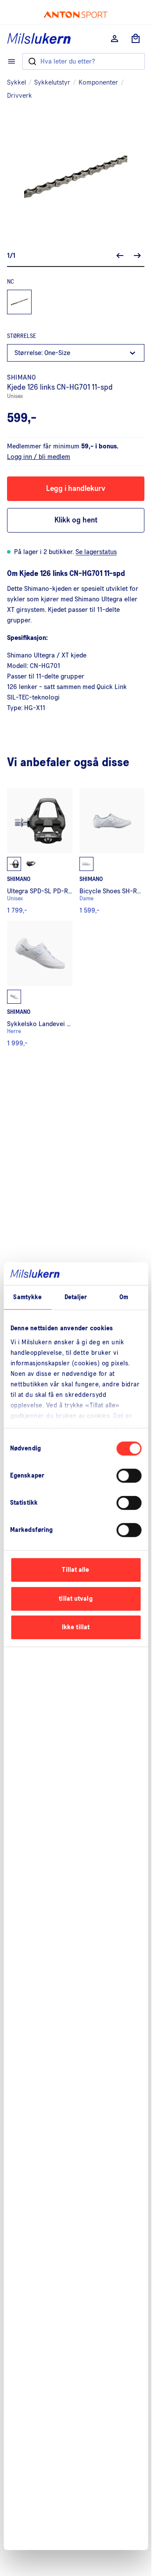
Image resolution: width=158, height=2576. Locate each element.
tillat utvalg (75, 1599)
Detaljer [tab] (76, 1297)
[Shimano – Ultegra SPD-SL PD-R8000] (40, 851)
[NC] (19, 302)
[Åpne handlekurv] (136, 39)
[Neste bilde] (137, 256)
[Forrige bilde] (120, 256)
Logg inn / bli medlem (39, 457)
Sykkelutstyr (52, 82)
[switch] (129, 1476)
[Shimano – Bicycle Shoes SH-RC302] (112, 851)
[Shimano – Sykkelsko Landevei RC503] (40, 984)
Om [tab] (124, 1297)
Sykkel (16, 82)
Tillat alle (75, 1570)
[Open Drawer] (11, 61)
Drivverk (20, 96)
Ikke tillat (76, 1627)
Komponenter (98, 82)
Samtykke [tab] (27, 1297)
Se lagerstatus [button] (96, 552)
